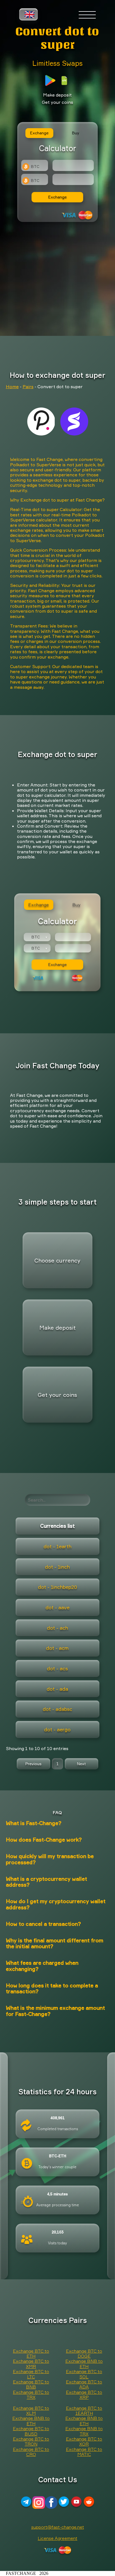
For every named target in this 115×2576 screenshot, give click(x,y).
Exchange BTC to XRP (84, 2395)
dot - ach (57, 1628)
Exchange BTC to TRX (31, 2395)
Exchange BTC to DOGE (84, 2353)
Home (12, 387)
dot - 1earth (57, 1546)
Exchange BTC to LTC (31, 2374)
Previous (33, 1764)
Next (82, 1764)
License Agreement (57, 2538)
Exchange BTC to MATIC (84, 2452)
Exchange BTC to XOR (84, 2441)
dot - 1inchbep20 (57, 1587)
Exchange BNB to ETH (84, 2364)
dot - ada (57, 1689)
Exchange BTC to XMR (31, 2364)
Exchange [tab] (39, 133)
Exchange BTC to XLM (31, 2411)
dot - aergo (57, 1729)
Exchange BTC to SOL (84, 2374)
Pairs (28, 387)
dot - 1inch (57, 1567)
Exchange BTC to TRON (31, 2441)
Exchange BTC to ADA (84, 2384)
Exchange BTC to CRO (31, 2452)
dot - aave (57, 1607)
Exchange (57, 197)
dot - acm (57, 1648)
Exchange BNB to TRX (84, 2431)
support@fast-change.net (58, 2527)
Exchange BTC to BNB (31, 2384)
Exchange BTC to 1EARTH (84, 2411)
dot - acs (57, 1668)
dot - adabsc (57, 1709)
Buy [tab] (76, 133)
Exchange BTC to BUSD (31, 2431)
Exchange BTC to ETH (31, 2353)
